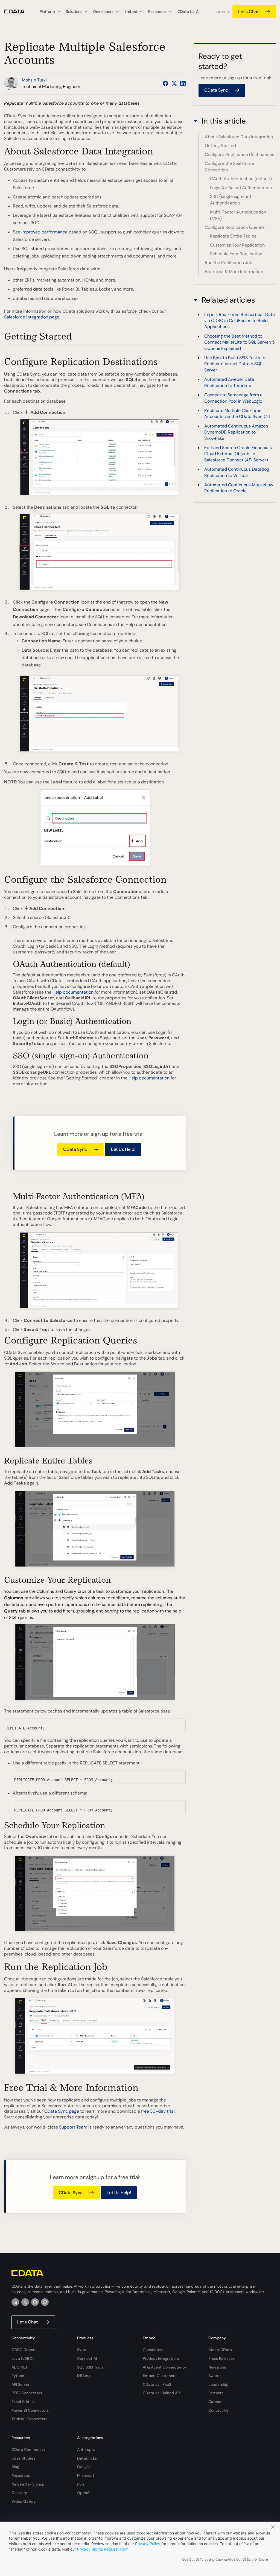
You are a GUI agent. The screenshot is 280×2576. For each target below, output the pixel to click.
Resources (21, 2475)
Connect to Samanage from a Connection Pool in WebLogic (233, 398)
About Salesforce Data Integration (239, 137)
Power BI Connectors (30, 2410)
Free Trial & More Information (234, 272)
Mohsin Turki (34, 80)
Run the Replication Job (229, 263)
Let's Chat (248, 12)
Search (220, 12)
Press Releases (221, 2358)
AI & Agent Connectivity (164, 2367)
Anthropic (86, 2449)
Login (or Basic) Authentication (241, 188)
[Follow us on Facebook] (165, 83)
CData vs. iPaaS (157, 2384)
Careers (215, 2402)
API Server (21, 2384)
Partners (216, 2393)
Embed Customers (160, 2376)
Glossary (19, 2493)
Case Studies (23, 2458)
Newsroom (218, 2367)
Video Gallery (24, 2501)
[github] (35, 2302)
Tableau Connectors (29, 2419)
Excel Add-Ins (24, 2402)
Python (18, 2376)
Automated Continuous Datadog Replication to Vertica (237, 472)
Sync (81, 2350)
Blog (15, 2467)
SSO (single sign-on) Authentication (231, 200)
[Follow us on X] (174, 83)
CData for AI (188, 11)
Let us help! (123, 1149)
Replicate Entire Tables (233, 236)
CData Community (28, 2449)
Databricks (87, 2458)
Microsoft (86, 2475)
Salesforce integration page (32, 317)
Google (83, 2467)
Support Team (73, 2127)
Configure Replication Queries (235, 227)
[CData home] (18, 12)
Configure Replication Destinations (240, 155)
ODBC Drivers (24, 2350)
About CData (220, 2350)
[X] (25, 2302)
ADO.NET (20, 2367)
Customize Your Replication (237, 245)
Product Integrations (161, 2358)
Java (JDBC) (23, 2358)
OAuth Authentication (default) (241, 179)
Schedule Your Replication (236, 254)
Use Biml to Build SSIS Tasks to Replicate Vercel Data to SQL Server (235, 364)
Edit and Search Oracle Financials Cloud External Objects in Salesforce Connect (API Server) (238, 454)
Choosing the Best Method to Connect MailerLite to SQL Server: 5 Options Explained (240, 342)
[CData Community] (45, 2302)
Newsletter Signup (28, 2484)
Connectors (153, 2350)
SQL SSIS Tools (90, 2367)
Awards (215, 2376)
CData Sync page (62, 2111)
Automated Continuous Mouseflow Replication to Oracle (239, 488)
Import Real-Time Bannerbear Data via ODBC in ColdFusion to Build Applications (240, 321)
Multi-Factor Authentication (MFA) (238, 215)
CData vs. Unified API (162, 2393)
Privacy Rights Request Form (103, 2549)
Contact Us (218, 2410)
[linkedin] (15, 2302)
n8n (81, 2484)
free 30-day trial (158, 2111)
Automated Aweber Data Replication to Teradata (229, 382)
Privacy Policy (148, 2544)
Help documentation (73, 992)
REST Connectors (27, 2393)
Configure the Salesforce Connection (229, 167)
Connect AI (87, 2358)
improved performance (44, 232)
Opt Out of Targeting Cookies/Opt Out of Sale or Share (225, 2560)
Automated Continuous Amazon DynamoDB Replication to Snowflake (236, 432)
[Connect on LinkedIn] (183, 83)
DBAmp (84, 2376)
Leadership (218, 2384)
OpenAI (84, 2493)
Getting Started (220, 146)
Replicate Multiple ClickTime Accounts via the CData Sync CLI (237, 413)
